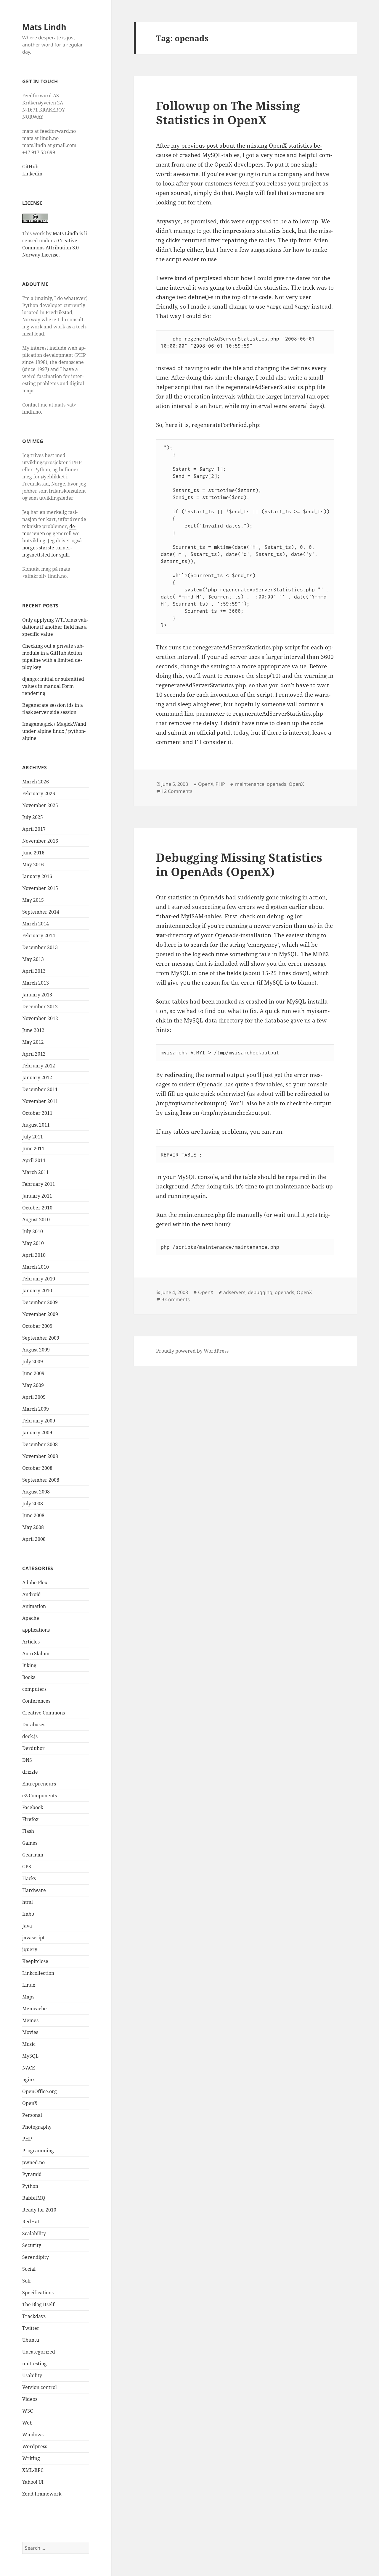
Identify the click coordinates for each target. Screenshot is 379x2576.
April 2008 (34, 1539)
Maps (28, 1997)
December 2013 (40, 947)
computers (34, 1689)
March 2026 (36, 782)
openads (277, 784)
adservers (234, 1292)
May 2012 (33, 1042)
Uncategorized (39, 2352)
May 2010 (33, 1243)
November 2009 (40, 1314)
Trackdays (34, 2316)
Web (27, 2423)
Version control (40, 2387)
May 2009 (33, 1385)
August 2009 (36, 1350)
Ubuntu (31, 2340)
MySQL (30, 2056)
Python (30, 2186)
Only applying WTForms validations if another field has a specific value (55, 627)
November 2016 (40, 841)
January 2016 (37, 876)
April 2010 (34, 1255)
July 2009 (33, 1362)
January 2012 (37, 1077)
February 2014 (39, 935)
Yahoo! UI (33, 2482)
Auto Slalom (36, 1654)
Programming (38, 2151)
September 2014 (41, 912)
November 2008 (40, 1456)
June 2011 (33, 1149)
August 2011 (36, 1125)
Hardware (34, 1890)
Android (32, 1594)
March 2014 (36, 924)
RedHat (31, 2222)
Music (29, 2044)
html (28, 1902)
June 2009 (33, 1373)
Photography (37, 2127)
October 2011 (37, 1113)
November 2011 (40, 1101)
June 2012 (33, 1030)
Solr (27, 2281)
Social (29, 2269)
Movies (30, 2032)
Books (29, 1677)
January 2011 (37, 1196)
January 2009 (37, 1433)
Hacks (29, 1878)
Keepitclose (35, 1961)
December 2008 (40, 1444)
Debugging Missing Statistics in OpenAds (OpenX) (239, 864)
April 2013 (34, 971)
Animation (34, 1606)
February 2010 (39, 1279)
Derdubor (33, 1748)
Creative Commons (44, 1713)
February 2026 (39, 793)
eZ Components (40, 1796)
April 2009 (34, 1397)
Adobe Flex (35, 1583)
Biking (29, 1665)
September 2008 (41, 1480)
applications (36, 1630)
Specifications (38, 2293)
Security (32, 2245)
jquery (30, 1949)
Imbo (28, 1914)
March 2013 (36, 983)
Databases (34, 1725)
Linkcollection (38, 1973)
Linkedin (32, 174)
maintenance (250, 784)
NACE (29, 2068)
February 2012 (39, 1066)
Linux (29, 1985)
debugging (260, 1292)
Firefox (30, 1819)
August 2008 (36, 1492)
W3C (28, 2411)
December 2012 (40, 1006)
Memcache (34, 2009)
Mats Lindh (44, 27)
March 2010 (36, 1267)
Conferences (36, 1701)
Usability (32, 2375)
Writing (31, 2458)
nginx (29, 2080)
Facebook (33, 1807)
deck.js (30, 1736)
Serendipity (36, 2257)
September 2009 (41, 1338)
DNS (27, 1760)
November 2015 (40, 888)
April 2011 (34, 1160)
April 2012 (34, 1054)
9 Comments (176, 1299)
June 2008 (33, 1515)
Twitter (31, 2328)
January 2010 (37, 1291)
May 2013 (33, 959)
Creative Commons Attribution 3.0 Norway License (50, 248)
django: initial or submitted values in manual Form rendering (53, 686)
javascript (33, 1938)
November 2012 (40, 1018)
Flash (28, 1831)
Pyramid (32, 2174)
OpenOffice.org (40, 2091)
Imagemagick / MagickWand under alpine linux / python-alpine (54, 731)
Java (27, 1926)
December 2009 (40, 1302)
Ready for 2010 (39, 2210)
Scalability (34, 2233)
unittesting (34, 2364)
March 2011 (36, 1172)
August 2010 (36, 1220)
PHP (27, 2139)
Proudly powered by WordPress (192, 1351)
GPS (27, 1867)
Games (30, 1843)
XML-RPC (33, 2470)
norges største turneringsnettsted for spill (47, 551)
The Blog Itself (38, 2304)
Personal (32, 2115)
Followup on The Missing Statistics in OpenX (228, 113)
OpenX (30, 2103)
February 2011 (39, 1184)
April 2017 (34, 829)
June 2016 (33, 853)
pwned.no (33, 2162)
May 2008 (33, 1527)
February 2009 (39, 1421)
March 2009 (36, 1409)
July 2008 (33, 1504)
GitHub (30, 167)
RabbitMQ (34, 2198)
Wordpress (35, 2446)
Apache (31, 1618)
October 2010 (37, 1208)
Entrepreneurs (39, 1784)
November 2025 (40, 805)
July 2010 (33, 1231)
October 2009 (37, 1326)
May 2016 (33, 864)
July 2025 (33, 817)
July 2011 (33, 1137)
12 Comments (177, 791)
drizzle (30, 1772)
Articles (31, 1642)
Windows (33, 2435)
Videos (30, 2399)
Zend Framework (42, 2494)
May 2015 (33, 900)
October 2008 (37, 1468)
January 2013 (37, 995)
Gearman (33, 1855)
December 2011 (40, 1089)
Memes (30, 2020)
